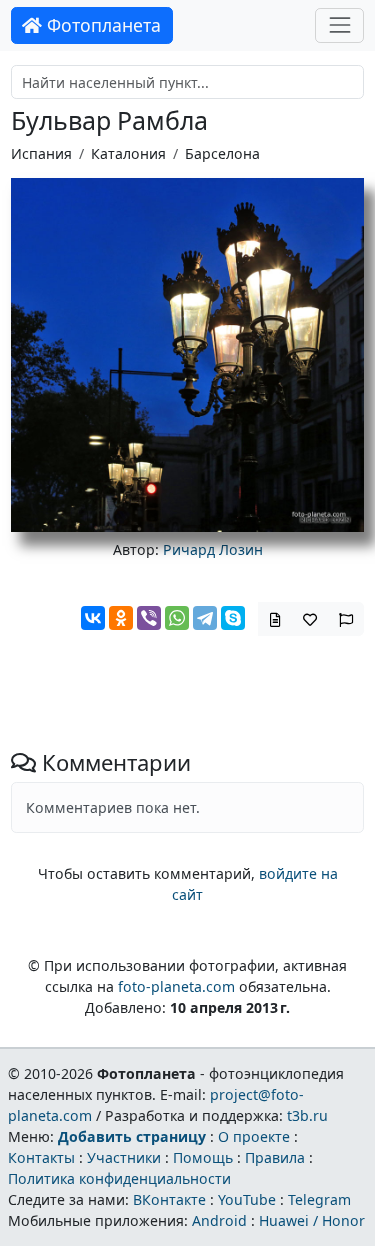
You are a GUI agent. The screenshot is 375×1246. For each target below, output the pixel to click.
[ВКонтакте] (93, 618)
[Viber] (149, 618)
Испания (41, 153)
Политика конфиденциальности (119, 1178)
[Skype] (233, 618)
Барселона (222, 153)
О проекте (254, 1136)
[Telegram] (205, 618)
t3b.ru (307, 1115)
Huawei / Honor (312, 1220)
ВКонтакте (169, 1199)
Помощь (203, 1157)
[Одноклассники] (121, 618)
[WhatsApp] (177, 618)
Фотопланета (101, 25)
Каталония (128, 153)
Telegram (319, 1199)
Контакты (41, 1157)
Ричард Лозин (213, 549)
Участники (124, 1157)
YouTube (247, 1199)
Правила (275, 1157)
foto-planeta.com (176, 986)
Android (219, 1220)
